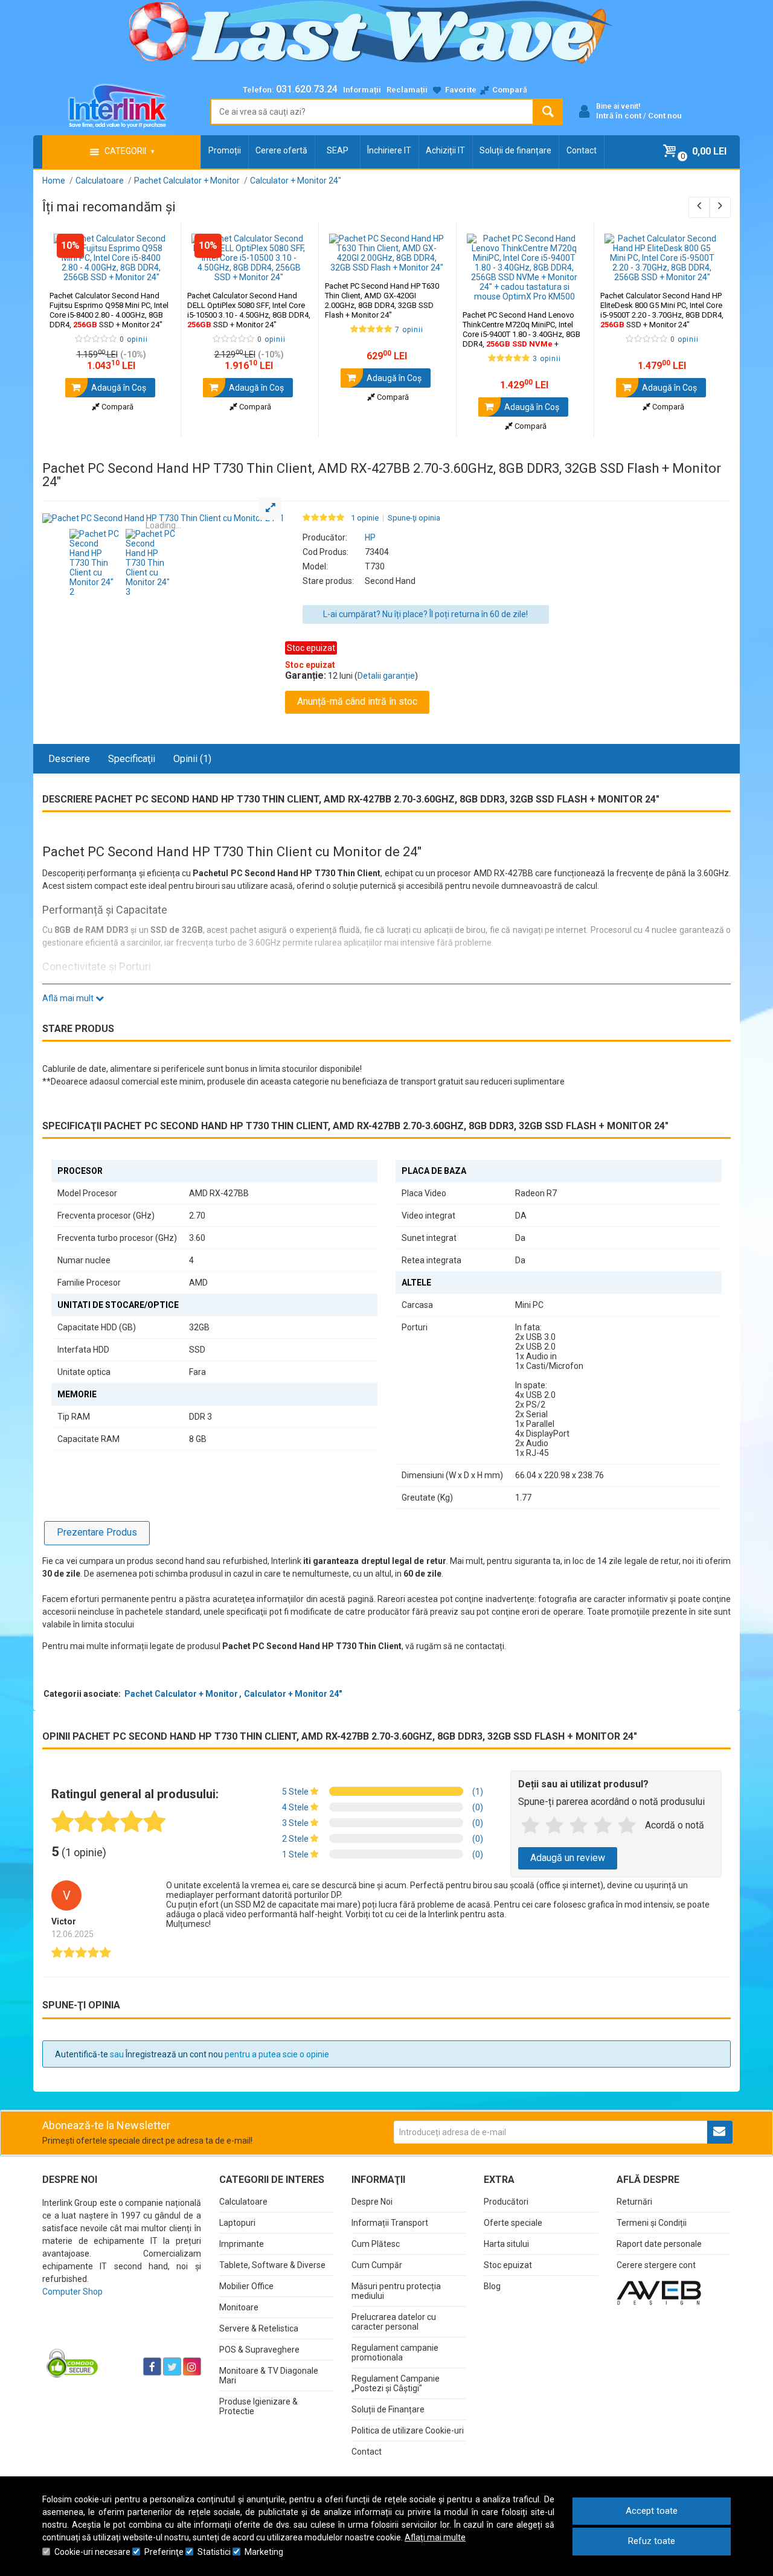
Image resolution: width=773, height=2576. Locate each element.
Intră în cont (619, 116)
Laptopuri (237, 2223)
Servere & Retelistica (259, 2328)
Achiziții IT (445, 150)
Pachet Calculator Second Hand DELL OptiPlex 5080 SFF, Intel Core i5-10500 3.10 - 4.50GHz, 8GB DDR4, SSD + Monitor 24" (249, 310)
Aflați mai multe (435, 2537)
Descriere (69, 759)
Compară (117, 407)
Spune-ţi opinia (414, 518)
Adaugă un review (568, 1858)
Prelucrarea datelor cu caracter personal (394, 2322)
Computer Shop (72, 2292)
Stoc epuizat (508, 2265)
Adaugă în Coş (118, 388)
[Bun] (579, 1826)
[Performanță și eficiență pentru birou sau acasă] (163, 518)
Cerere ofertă (281, 150)
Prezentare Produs (97, 1532)
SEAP (338, 150)
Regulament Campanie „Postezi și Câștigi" (396, 2383)
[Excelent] (627, 1826)
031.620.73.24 (307, 89)
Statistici (214, 2552)
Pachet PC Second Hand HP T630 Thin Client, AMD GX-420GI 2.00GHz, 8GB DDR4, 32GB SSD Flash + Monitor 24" (382, 300)
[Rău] (554, 1826)
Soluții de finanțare (515, 150)
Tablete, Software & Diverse (272, 2265)
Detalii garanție (386, 676)
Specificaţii (132, 759)
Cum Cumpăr (377, 2265)
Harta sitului (506, 2244)
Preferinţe (164, 2552)
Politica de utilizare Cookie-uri (408, 2430)
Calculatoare (243, 2202)
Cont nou (665, 116)
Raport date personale (659, 2244)
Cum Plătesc (376, 2244)
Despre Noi (372, 2202)
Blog (492, 2286)
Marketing (264, 2552)
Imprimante (242, 2244)
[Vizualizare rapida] (155, 270)
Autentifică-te (82, 2054)
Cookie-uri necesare (92, 2552)
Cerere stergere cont (656, 2265)
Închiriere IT (389, 150)
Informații (362, 90)
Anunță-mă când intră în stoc (357, 701)
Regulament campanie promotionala (395, 2353)
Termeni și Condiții (652, 2223)
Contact (582, 150)
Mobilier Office (246, 2286)
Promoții (225, 150)
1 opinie (365, 518)
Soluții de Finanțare (388, 2409)
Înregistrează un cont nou (174, 2054)
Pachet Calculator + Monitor (181, 1694)
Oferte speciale (513, 2223)
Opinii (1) (192, 759)
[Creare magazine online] (659, 2292)
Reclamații (407, 90)
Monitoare (239, 2307)
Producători (506, 2202)
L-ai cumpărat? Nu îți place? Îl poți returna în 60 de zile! (425, 614)
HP (370, 537)
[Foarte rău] (530, 1826)
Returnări (634, 2202)
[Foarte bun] (603, 1826)
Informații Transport (390, 2223)
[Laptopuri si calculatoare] (118, 2336)
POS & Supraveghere (259, 2350)
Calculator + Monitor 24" (293, 1694)
